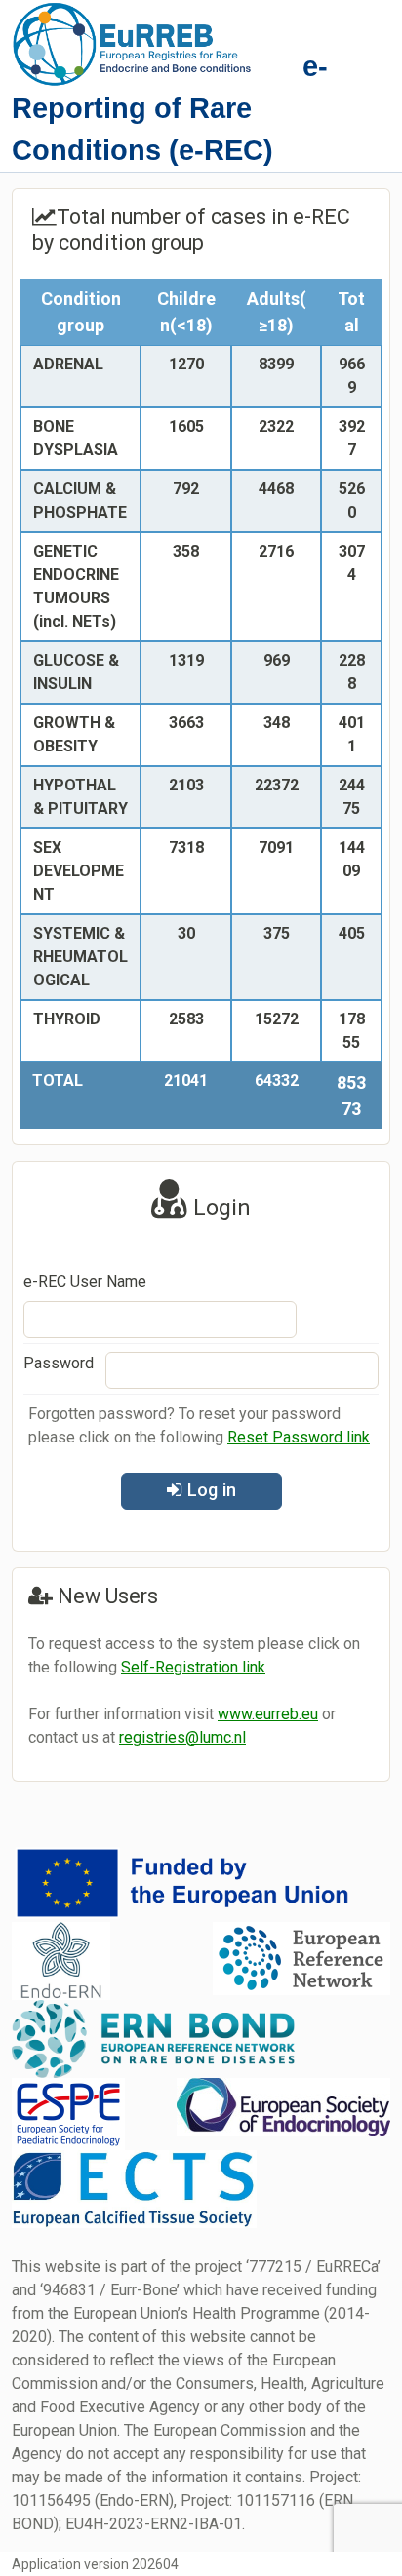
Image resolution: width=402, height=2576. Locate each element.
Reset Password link (299, 1437)
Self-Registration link (193, 1667)
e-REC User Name (85, 1281)
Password (59, 1363)
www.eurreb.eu (268, 1714)
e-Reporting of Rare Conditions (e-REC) (170, 108)
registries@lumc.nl (182, 1737)
